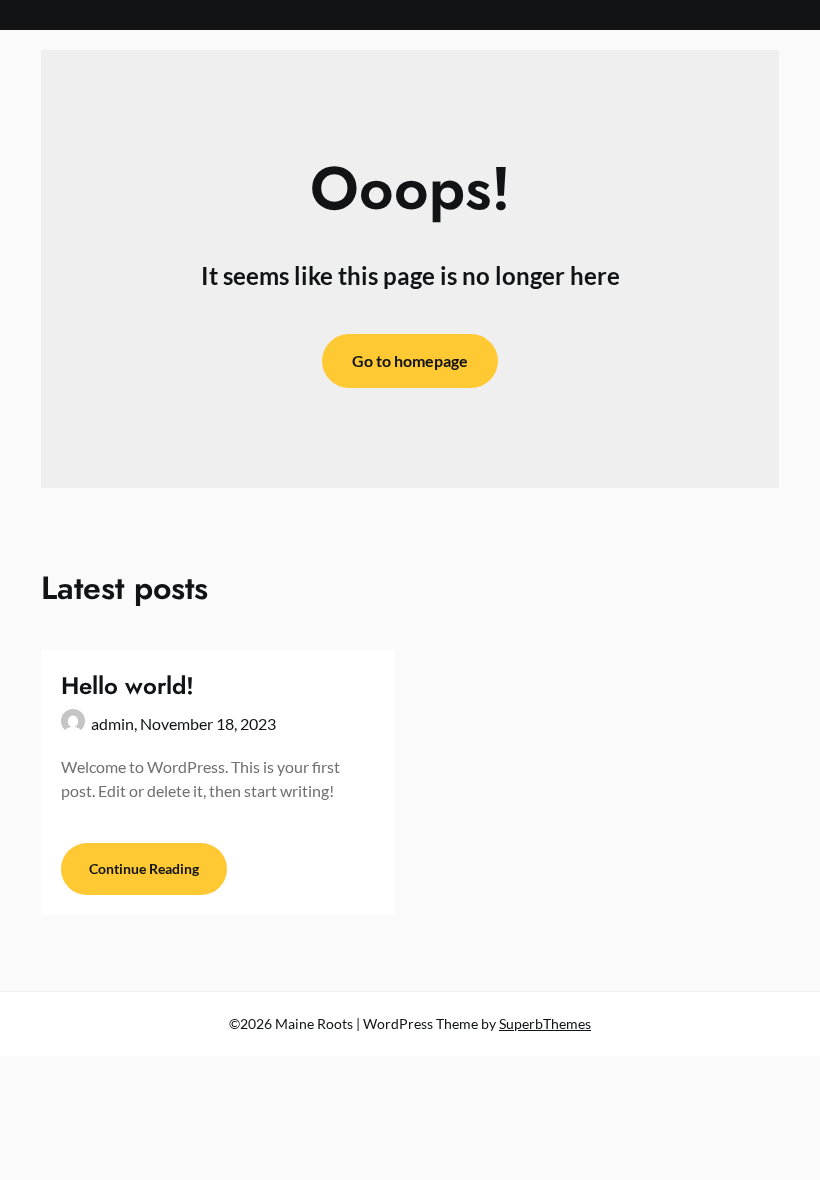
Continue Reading (144, 868)
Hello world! (127, 685)
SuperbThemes (545, 1023)
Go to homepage (410, 360)
